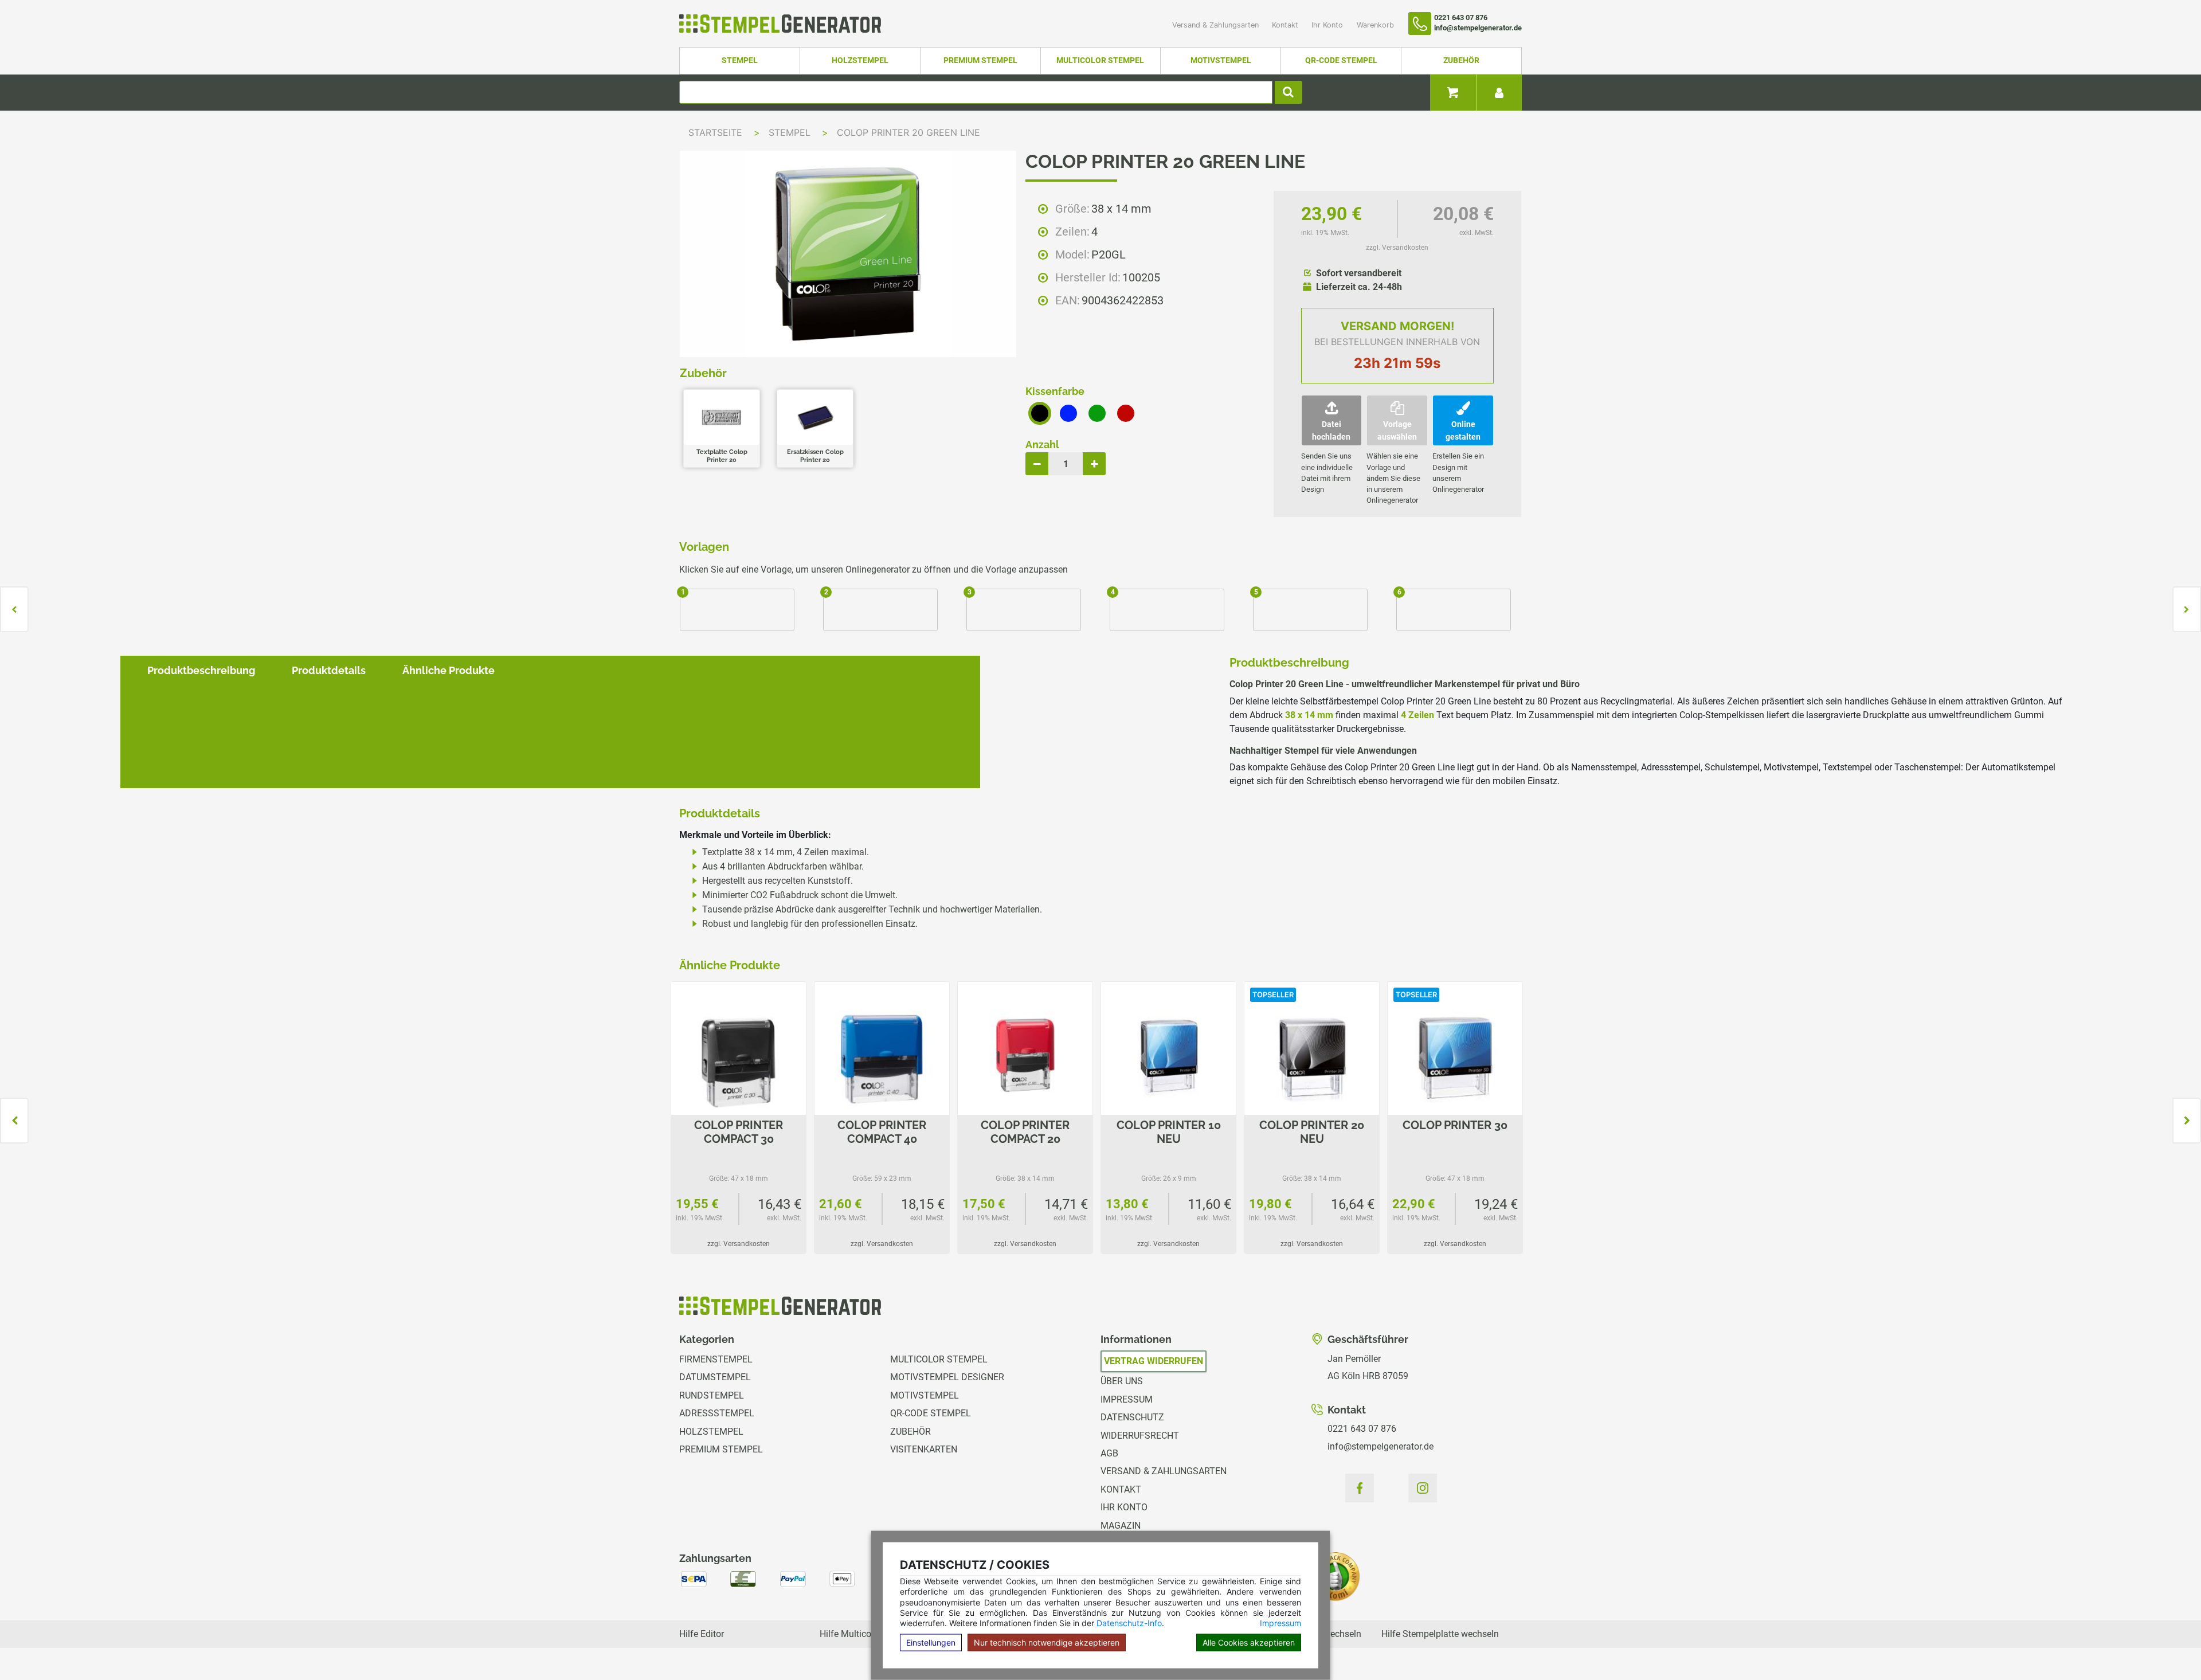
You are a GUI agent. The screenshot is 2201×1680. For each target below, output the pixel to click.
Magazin (1121, 1526)
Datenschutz (1132, 1417)
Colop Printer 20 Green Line (908, 132)
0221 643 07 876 (1362, 1429)
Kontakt (1286, 25)
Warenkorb (1375, 25)
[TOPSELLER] (1312, 1058)
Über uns (1122, 1381)
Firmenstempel (716, 1359)
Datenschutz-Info (1129, 1623)
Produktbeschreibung (201, 670)
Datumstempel (715, 1377)
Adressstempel (717, 1413)
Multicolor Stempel (1100, 60)
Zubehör (1461, 60)
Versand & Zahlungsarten (1217, 25)
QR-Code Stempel (1341, 60)
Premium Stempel (980, 60)
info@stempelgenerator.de (1380, 1446)
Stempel (740, 60)
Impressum (1280, 1623)
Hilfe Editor (702, 1634)
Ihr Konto (1328, 25)
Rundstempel (712, 1395)
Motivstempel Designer (947, 1377)
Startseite (715, 132)
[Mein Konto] (1499, 93)
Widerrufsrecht (1140, 1436)
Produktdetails (329, 670)
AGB (1109, 1453)
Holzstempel (860, 60)
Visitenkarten (924, 1449)
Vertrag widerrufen (1154, 1361)
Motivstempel (1221, 60)
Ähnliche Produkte (449, 670)
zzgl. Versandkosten (1397, 248)
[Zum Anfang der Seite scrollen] (2167, 1646)
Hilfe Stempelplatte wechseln (1440, 1634)
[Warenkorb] (1453, 93)
